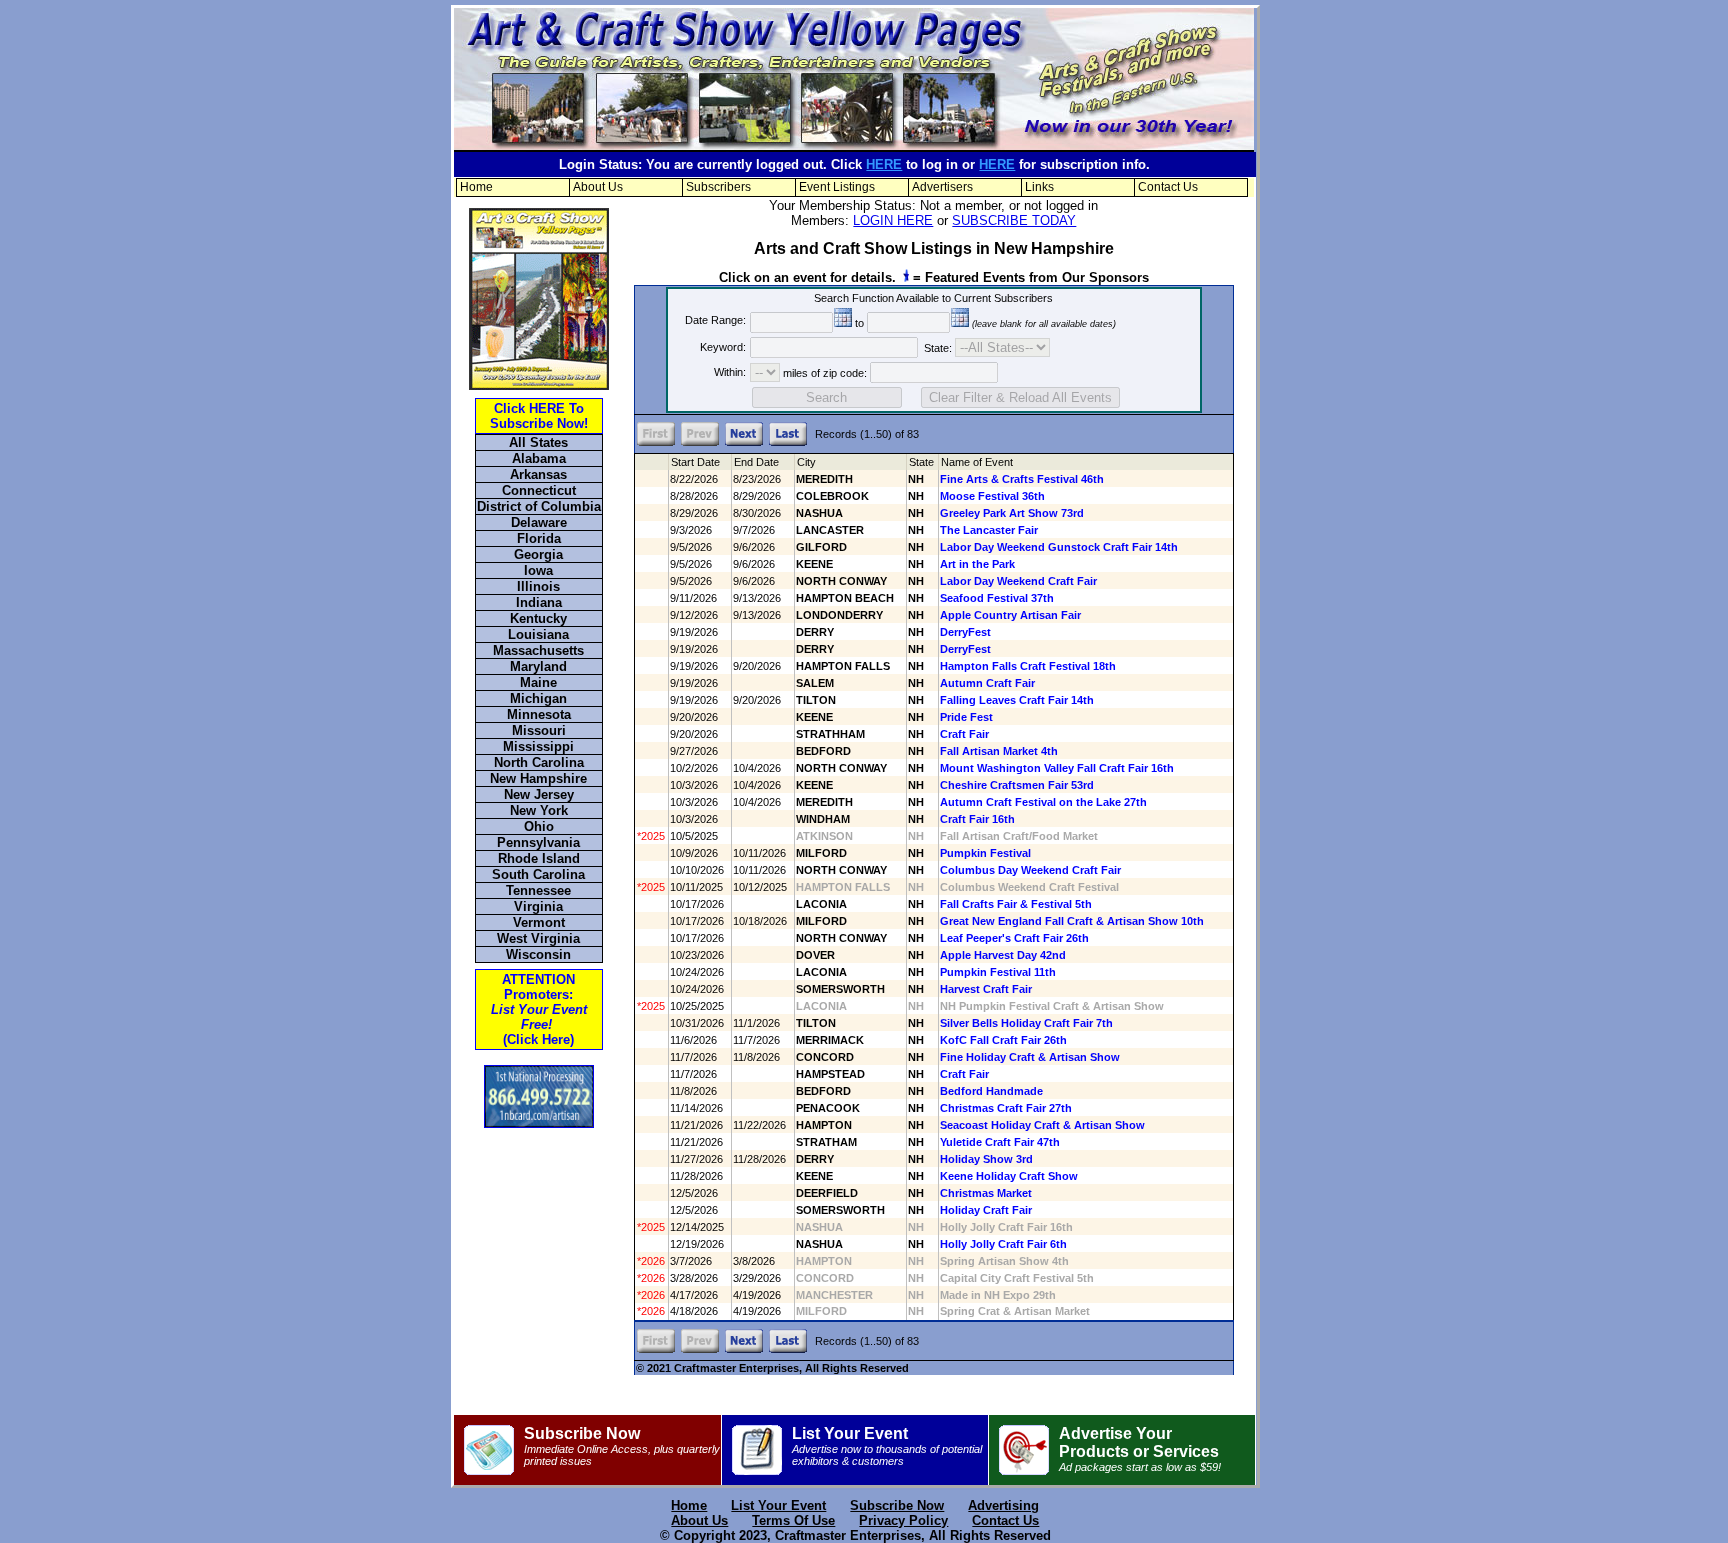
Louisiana (538, 634)
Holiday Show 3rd (986, 1159)
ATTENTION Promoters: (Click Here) (539, 1009)
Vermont (539, 922)
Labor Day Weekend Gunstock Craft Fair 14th (1059, 547)
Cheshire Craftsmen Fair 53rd (1017, 785)
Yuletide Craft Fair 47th (1000, 1142)
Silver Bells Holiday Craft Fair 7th (1026, 1023)
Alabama (539, 458)
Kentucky (538, 618)
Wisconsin (538, 954)
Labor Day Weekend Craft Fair (1018, 581)
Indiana (539, 602)
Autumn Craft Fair (987, 683)
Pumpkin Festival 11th (998, 972)
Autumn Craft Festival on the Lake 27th (1043, 802)
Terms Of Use (793, 1520)
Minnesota (539, 714)
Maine (538, 682)
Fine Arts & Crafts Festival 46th (1022, 479)
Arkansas (538, 474)
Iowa (538, 570)
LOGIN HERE (893, 220)
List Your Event (887, 1446)
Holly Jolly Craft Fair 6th (1003, 1244)
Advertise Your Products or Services (1140, 1449)
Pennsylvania (538, 842)
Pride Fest (966, 717)
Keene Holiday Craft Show (1009, 1176)
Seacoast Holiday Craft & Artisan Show (1042, 1125)
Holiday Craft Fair (986, 1210)
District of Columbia (539, 506)
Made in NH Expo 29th (998, 1295)
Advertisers (942, 187)
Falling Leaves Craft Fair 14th (1017, 700)
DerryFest (965, 632)
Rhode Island (539, 858)
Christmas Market (986, 1193)
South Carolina (538, 874)
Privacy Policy (903, 1520)
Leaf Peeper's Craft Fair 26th (1014, 938)
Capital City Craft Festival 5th (1017, 1278)
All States (538, 442)
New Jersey (539, 794)
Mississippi (538, 746)
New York (539, 810)
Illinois (538, 586)
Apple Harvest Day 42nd (1003, 955)
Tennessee (538, 890)
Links (1039, 187)
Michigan (538, 698)
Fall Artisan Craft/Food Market (1019, 836)
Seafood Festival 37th (997, 598)
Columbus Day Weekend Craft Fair (1030, 870)
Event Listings (837, 187)
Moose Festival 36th (992, 496)
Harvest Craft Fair (986, 989)
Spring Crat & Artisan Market (1015, 1311)
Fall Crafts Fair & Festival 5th (1016, 904)
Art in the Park (977, 564)
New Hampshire (538, 778)
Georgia (538, 554)
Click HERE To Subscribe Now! (539, 416)
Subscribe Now (622, 1446)
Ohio (539, 826)
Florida (539, 538)
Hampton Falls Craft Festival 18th (1028, 666)
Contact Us (1168, 187)
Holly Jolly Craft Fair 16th (1006, 1227)
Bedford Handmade (991, 1091)
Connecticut (539, 490)
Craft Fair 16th (977, 819)
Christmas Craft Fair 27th (1006, 1108)
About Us (598, 187)
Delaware (539, 522)
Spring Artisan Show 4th (1004, 1261)
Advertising (1003, 1505)
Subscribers (718, 187)
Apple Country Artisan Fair (1010, 615)
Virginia (538, 906)
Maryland (538, 666)
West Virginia (538, 938)
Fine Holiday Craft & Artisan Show (1030, 1057)
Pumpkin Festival (985, 853)
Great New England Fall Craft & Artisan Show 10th (1072, 921)
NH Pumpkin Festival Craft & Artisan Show (1052, 1006)
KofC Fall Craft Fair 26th (1003, 1040)
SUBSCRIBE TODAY (1014, 220)
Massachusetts (538, 650)
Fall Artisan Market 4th (999, 751)
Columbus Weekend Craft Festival (1029, 887)
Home (476, 187)
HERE (884, 164)
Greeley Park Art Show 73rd (1012, 513)
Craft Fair (964, 734)
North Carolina (539, 762)
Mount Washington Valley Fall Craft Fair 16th (1057, 768)
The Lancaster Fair (989, 530)
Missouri (539, 730)
